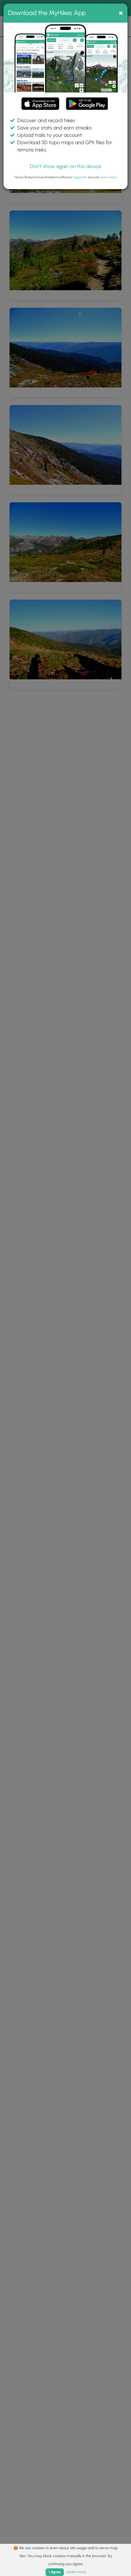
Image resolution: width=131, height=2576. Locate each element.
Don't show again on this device (65, 166)
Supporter (80, 177)
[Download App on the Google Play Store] (87, 101)
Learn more (108, 177)
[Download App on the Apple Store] (40, 105)
